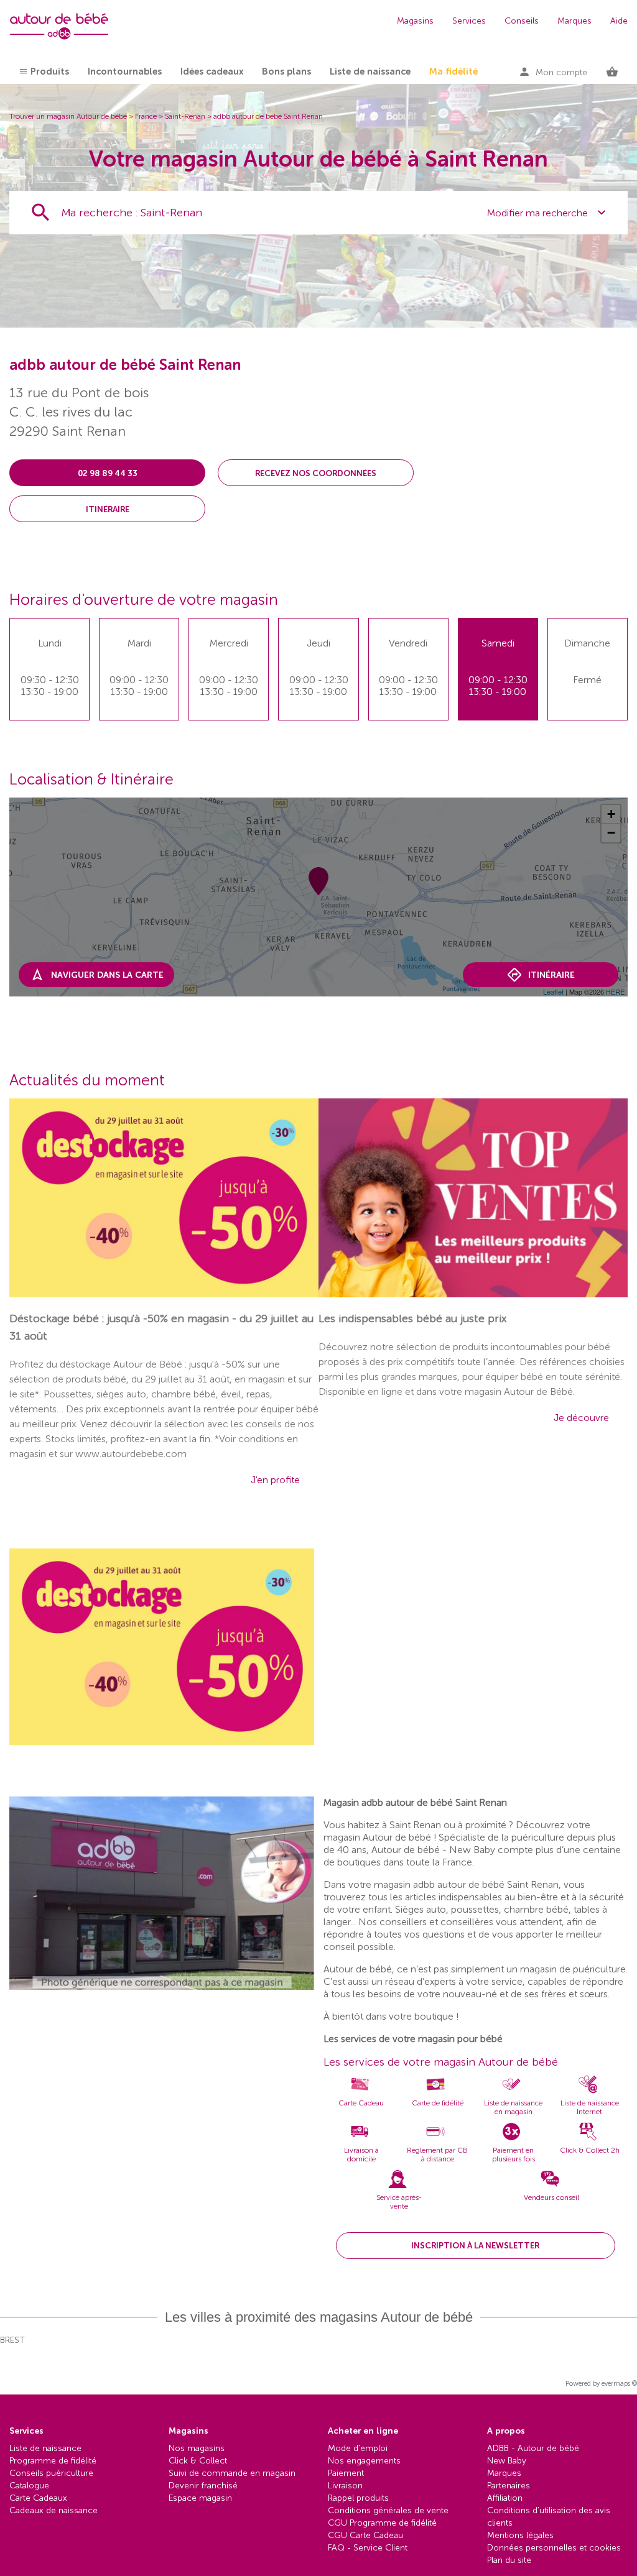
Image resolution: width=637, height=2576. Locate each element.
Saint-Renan (185, 116)
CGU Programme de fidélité (382, 2523)
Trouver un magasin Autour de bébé (68, 116)
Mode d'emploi (358, 2448)
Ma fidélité (453, 71)
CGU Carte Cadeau (365, 2535)
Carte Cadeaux (38, 2498)
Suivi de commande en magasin (232, 2473)
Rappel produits (358, 2498)
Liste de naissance (370, 71)
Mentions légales (520, 2535)
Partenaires (509, 2486)
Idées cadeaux (212, 71)
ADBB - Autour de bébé (533, 2448)
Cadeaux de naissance (53, 2510)
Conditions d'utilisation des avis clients (549, 2517)
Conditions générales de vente (388, 2510)
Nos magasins (197, 2448)
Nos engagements (364, 2461)
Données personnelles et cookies (554, 2548)
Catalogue (29, 2486)
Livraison (345, 2486)
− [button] (611, 833)
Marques (574, 21)
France (146, 116)
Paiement (346, 2473)
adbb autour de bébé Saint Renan (268, 116)
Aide (619, 21)
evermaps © (619, 2384)
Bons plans (286, 71)
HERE (615, 991)
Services (469, 21)
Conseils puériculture (51, 2473)
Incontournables (125, 71)
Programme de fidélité (53, 2461)
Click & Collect (198, 2461)
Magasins (415, 21)
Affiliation (505, 2498)
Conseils (522, 21)
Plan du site (509, 2560)
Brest (12, 2340)
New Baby (507, 2461)
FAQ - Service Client (368, 2548)
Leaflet (553, 991)
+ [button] (611, 814)
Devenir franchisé (203, 2486)
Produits (50, 71)
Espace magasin (200, 2498)
